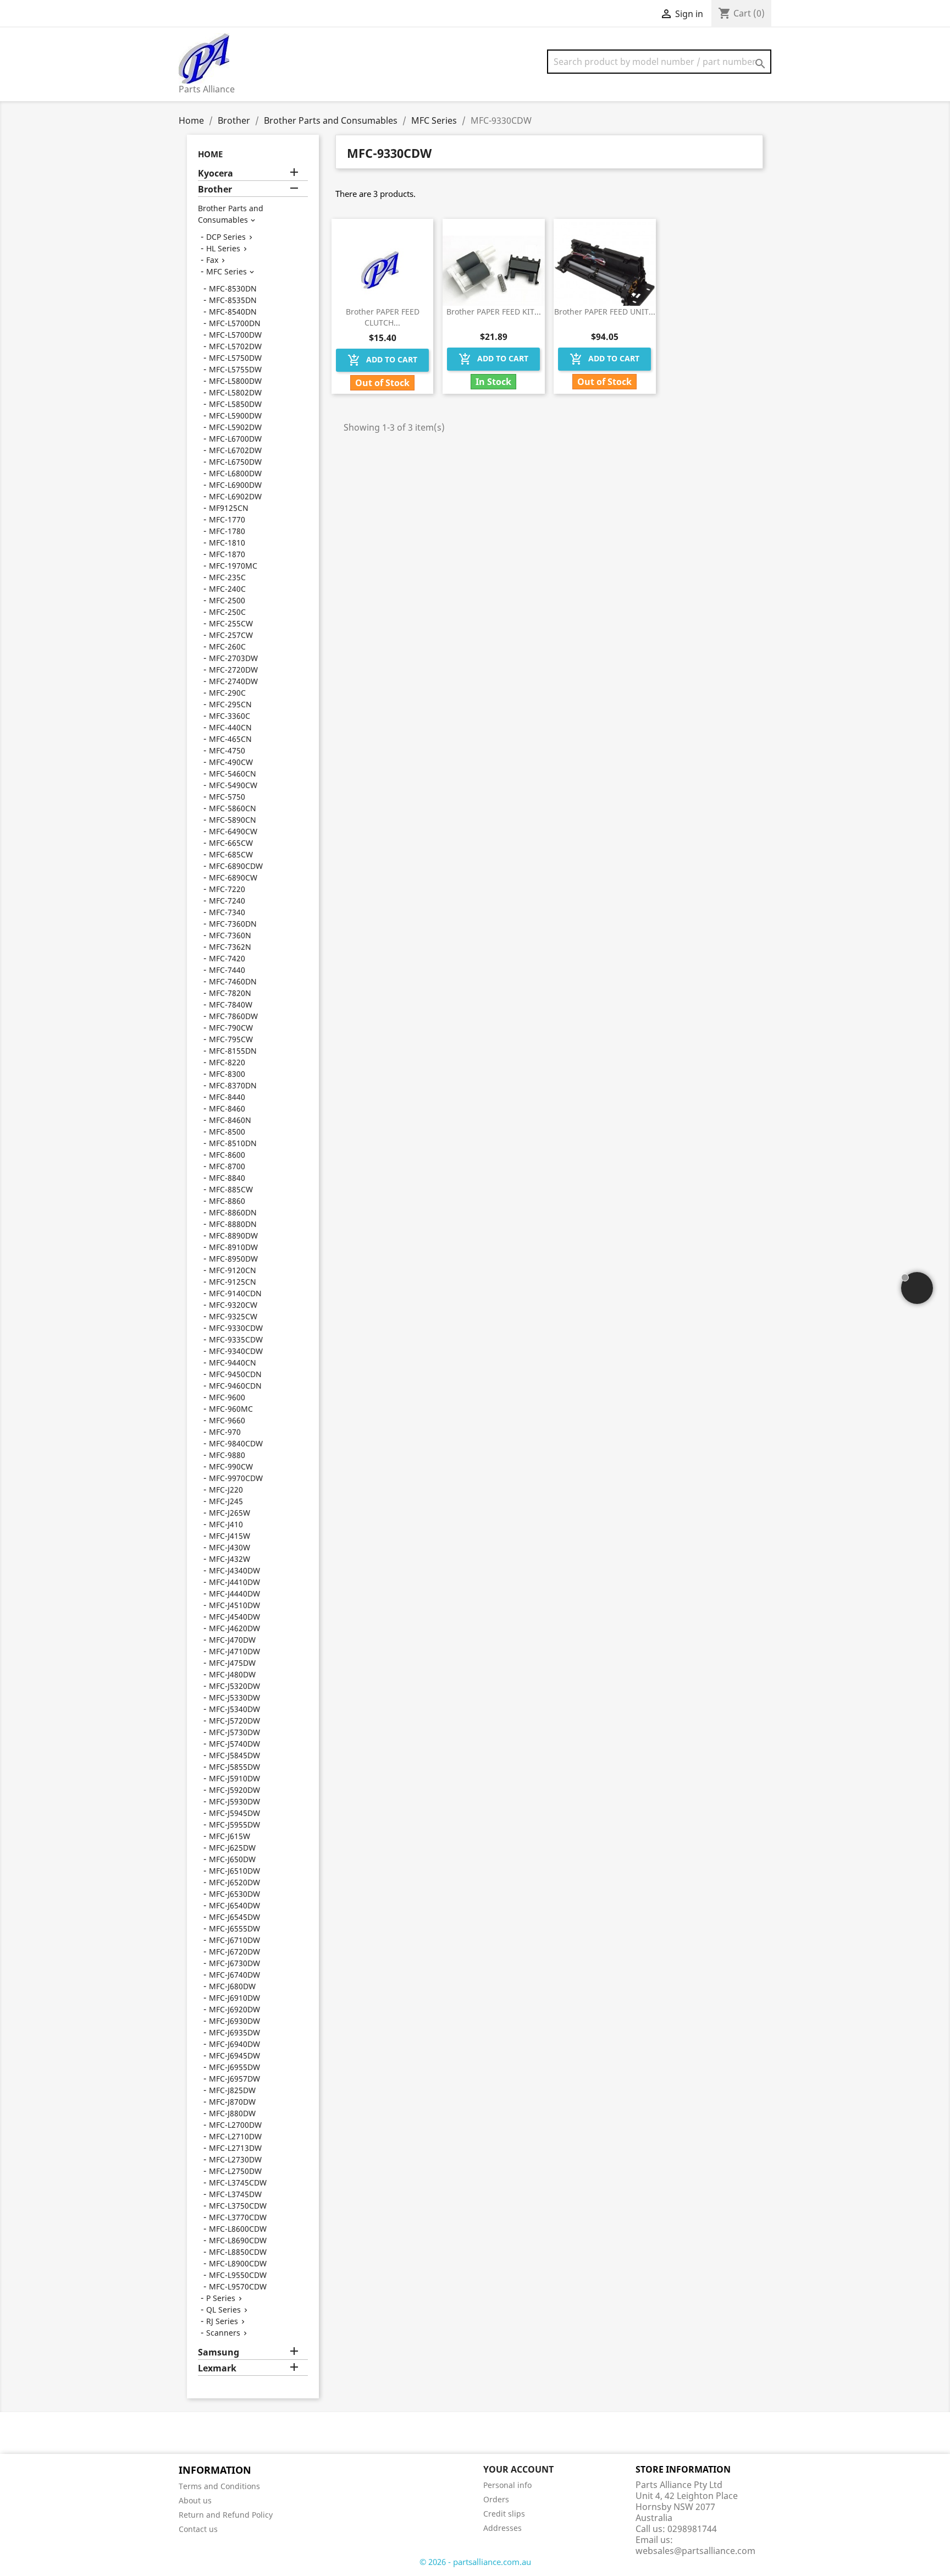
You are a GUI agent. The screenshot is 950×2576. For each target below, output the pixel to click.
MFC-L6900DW (235, 485)
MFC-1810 (227, 543)
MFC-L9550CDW (238, 2275)
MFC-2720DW (233, 670)
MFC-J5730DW (234, 1732)
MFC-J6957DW (234, 2079)
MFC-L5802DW (235, 392)
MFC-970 (225, 1432)
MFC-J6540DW (234, 1905)
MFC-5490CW (233, 785)
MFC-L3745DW (235, 2194)
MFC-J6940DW (234, 2044)
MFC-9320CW (233, 1305)
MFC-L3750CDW (238, 2206)
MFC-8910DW (233, 1247)
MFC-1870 (227, 554)
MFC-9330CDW (236, 1328)
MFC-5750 (227, 797)
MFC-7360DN (233, 924)
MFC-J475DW (232, 1663)
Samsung (219, 2352)
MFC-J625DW (232, 1848)
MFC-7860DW (233, 1016)
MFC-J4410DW (234, 1582)
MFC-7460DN (233, 981)
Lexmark (217, 2368)
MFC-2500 (227, 600)
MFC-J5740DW (234, 1744)
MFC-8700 (227, 1166)
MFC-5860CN (233, 808)
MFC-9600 (227, 1397)
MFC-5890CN (233, 820)
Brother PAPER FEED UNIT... (605, 312)
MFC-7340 (227, 912)
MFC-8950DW (233, 1259)
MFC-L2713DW (235, 2148)
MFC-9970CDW (236, 1478)
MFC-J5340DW (234, 1709)
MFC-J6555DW (234, 1928)
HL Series (223, 248)
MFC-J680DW (232, 1986)
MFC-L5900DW (235, 415)
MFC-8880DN (233, 1224)
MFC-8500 (227, 1132)
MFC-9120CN (233, 1270)
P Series (221, 2298)
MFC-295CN (230, 704)
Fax (212, 260)
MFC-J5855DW (234, 1767)
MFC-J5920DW (234, 1790)
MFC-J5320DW (234, 1686)
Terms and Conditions (219, 2486)
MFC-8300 (227, 1074)
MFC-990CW (231, 1466)
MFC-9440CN (233, 1363)
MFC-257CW (231, 635)
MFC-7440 (227, 970)
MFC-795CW (231, 1039)
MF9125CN (229, 508)
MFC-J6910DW (234, 1998)
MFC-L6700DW (235, 439)
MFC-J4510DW (234, 1605)
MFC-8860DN (233, 1212)
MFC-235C (227, 577)
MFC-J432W (230, 1559)
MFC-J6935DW (234, 2032)
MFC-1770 (227, 519)
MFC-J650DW (232, 1859)
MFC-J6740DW (234, 1975)
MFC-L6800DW (235, 473)
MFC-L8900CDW (238, 2263)
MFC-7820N (230, 993)
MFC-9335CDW (236, 1339)
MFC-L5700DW (235, 335)
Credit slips (504, 2514)
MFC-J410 (226, 1524)
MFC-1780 (227, 531)
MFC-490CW (231, 762)
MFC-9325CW (233, 1316)
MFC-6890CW (233, 877)
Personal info (507, 2485)
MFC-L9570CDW (238, 2286)
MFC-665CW (231, 843)
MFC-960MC (231, 1409)
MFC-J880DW (232, 2113)
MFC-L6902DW (235, 496)
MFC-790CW (231, 1028)
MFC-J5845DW (234, 1755)
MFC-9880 (227, 1455)
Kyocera (216, 174)
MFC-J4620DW (234, 1628)
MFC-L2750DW (235, 2171)
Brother (215, 189)
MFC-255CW (231, 623)
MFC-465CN (230, 739)
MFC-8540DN (233, 312)
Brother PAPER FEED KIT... (494, 312)
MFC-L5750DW (235, 358)
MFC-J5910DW (234, 1778)
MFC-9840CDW (236, 1443)
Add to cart (382, 360)
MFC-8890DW (233, 1235)
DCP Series (226, 237)
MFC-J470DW (232, 1640)
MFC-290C (227, 693)
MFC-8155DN (233, 1051)
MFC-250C (227, 612)
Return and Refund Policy (226, 2515)
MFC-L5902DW (235, 427)
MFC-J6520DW (234, 1882)
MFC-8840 (227, 1178)
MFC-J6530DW (234, 1894)
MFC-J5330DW (234, 1697)
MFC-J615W (230, 1836)
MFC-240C (227, 589)
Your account (518, 2469)
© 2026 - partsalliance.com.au (475, 2562)
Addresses (502, 2528)
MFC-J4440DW (234, 1594)
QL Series (223, 2310)
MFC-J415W (230, 1536)
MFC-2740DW (233, 681)
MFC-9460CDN (235, 1386)
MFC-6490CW (233, 831)
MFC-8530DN (233, 288)
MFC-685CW (231, 854)
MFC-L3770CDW (238, 2217)
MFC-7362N (230, 947)
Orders (496, 2499)
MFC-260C (227, 646)
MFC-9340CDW (236, 1351)
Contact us (198, 2529)
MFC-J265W (230, 1513)
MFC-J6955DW (234, 2067)
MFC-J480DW (232, 1674)
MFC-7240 (227, 901)
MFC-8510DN (233, 1143)
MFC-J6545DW (234, 1917)
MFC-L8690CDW (238, 2240)
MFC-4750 (227, 750)
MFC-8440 (227, 1097)
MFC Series (227, 271)
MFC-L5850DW (235, 404)
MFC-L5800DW (235, 381)
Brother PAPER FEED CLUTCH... (383, 317)
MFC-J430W (230, 1547)
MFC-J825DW (232, 2090)
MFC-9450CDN (235, 1374)
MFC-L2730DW (235, 2159)
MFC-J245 (226, 1501)
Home (210, 154)
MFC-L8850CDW (238, 2252)
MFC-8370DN (233, 1085)
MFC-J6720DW (234, 1952)
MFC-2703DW (233, 658)
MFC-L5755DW (235, 369)
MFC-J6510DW (234, 1871)
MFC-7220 (227, 889)
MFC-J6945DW (234, 2055)
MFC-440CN (230, 727)
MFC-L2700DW (235, 2125)
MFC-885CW (231, 1189)
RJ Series (222, 2321)
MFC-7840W (231, 1004)
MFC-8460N (230, 1120)
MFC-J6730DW (234, 1963)
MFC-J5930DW (234, 1801)
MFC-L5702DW (235, 346)
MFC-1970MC (233, 566)
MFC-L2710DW (235, 2136)
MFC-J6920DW (234, 2009)
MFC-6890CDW (236, 866)
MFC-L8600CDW (238, 2229)
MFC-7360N (230, 935)
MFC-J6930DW (234, 2021)
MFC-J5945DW (234, 1813)
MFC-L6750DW (235, 462)
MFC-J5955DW (234, 1824)
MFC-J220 (226, 1490)
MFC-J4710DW (234, 1651)
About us (195, 2500)
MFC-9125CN (233, 1282)
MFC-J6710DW (234, 1940)
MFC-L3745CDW (238, 2183)
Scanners (223, 2333)
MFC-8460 (227, 1108)
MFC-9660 (227, 1420)
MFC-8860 (227, 1201)
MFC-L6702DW (235, 450)
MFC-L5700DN (235, 323)
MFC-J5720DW (234, 1721)
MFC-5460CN (233, 774)
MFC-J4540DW (234, 1617)
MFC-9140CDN (235, 1293)
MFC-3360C (230, 716)
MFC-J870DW (232, 2102)
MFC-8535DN (233, 300)
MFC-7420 (227, 958)
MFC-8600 (227, 1155)
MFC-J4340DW (234, 1570)
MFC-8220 (227, 1062)
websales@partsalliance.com (695, 2551)
